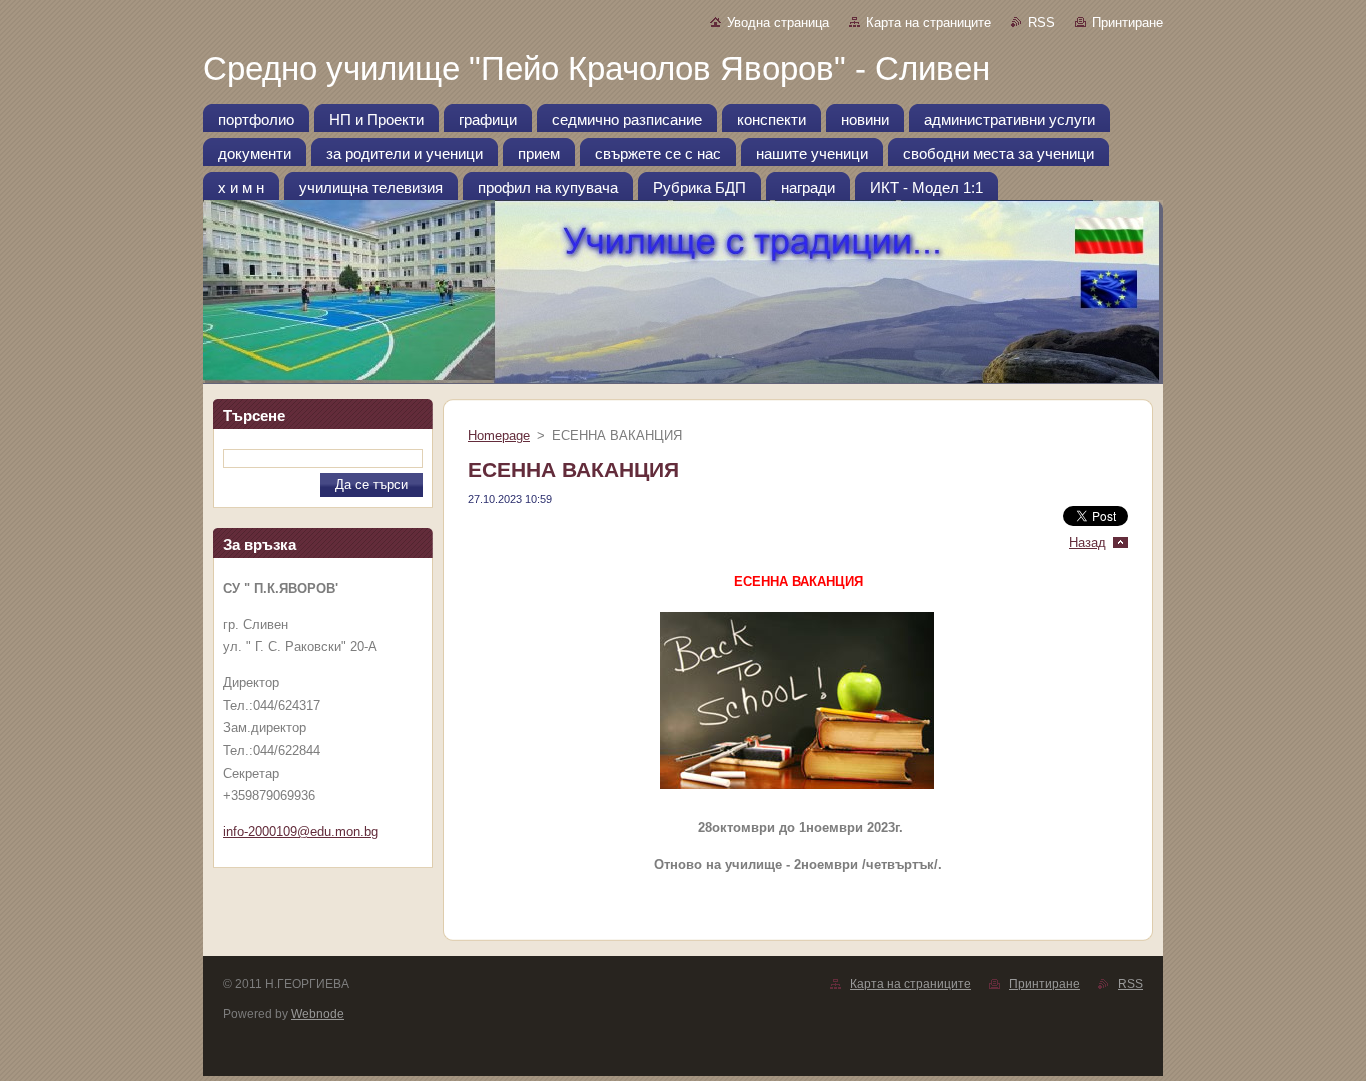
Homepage (499, 435)
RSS (1041, 22)
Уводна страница (778, 22)
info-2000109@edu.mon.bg (300, 831)
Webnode (317, 1014)
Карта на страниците (928, 22)
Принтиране (1127, 22)
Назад (1087, 542)
